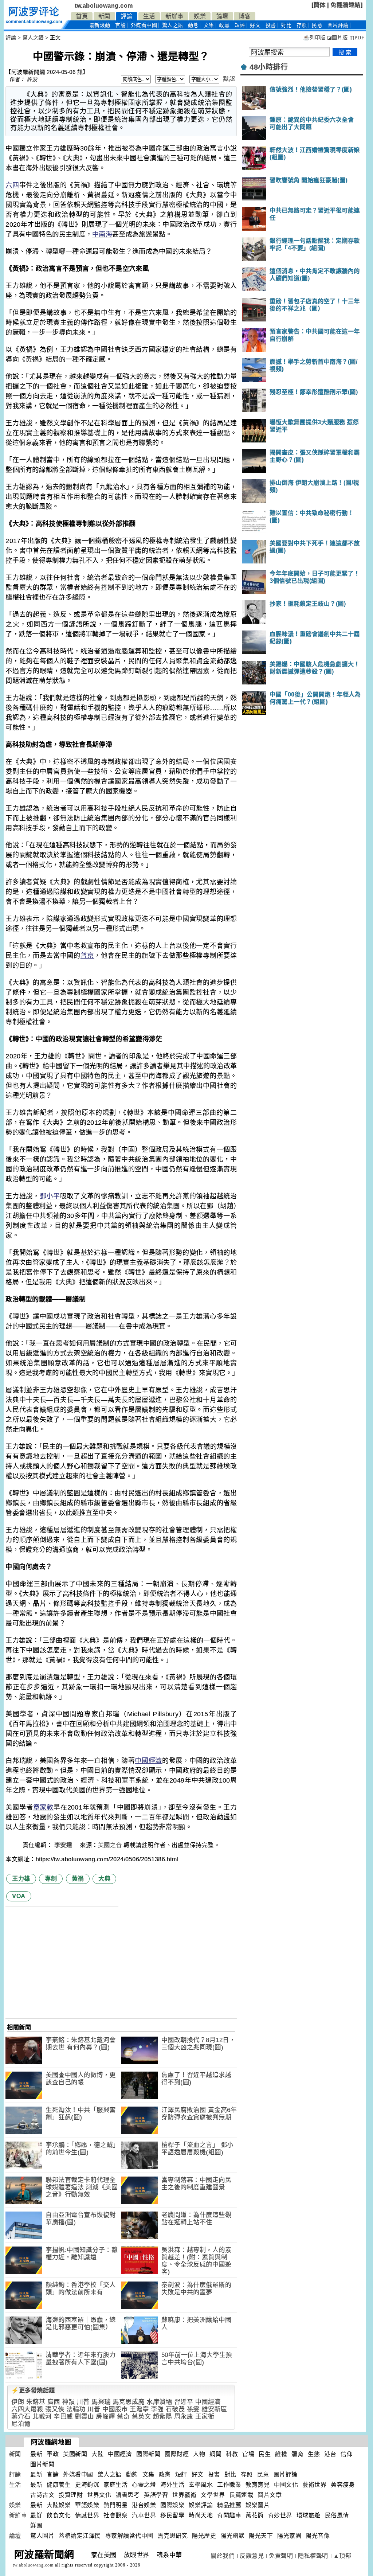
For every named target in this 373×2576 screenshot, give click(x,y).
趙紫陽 (163, 2417)
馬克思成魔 (129, 2402)
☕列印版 (314, 38)
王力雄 (21, 1879)
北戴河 (42, 2417)
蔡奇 (123, 2417)
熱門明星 (115, 2505)
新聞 (104, 16)
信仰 (347, 2454)
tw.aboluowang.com (104, 6)
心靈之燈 (144, 2485)
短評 (240, 25)
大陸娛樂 (59, 2505)
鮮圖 (36, 2526)
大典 (104, 1879)
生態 (314, 2454)
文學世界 (213, 2495)
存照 (302, 25)
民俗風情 (337, 2515)
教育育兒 (258, 2485)
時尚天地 (201, 2515)
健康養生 (59, 2485)
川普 (83, 2402)
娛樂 (200, 16)
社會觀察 (115, 2515)
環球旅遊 (309, 2515)
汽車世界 (144, 2515)
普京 (87, 956)
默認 (229, 79)
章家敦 (44, 1807)
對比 (286, 25)
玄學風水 (201, 2485)
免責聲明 (281, 2556)
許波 (32, 79)
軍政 (53, 2454)
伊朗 (18, 2402)
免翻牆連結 (345, 5)
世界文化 (99, 2495)
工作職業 (229, 2485)
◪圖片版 (337, 38)
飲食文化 (59, 2515)
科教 (232, 2454)
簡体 (320, 5)
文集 (209, 25)
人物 (199, 2454)
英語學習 (156, 2495)
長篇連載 (241, 2495)
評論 (127, 16)
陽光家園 (289, 2536)
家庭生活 (115, 2485)
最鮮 (36, 2515)
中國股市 (115, 2409)
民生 (265, 2454)
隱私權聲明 (313, 2556)
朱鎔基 (36, 2402)
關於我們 (223, 2556)
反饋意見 (252, 2556)
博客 (245, 16)
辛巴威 (63, 2417)
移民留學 (172, 2515)
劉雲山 (84, 2417)
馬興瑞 (101, 2402)
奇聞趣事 (229, 2515)
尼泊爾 (21, 2424)
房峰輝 (105, 2417)
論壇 (222, 16)
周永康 (184, 2417)
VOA (19, 1896)
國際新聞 (148, 2454)
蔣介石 (21, 2417)
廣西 (54, 2402)
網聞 (215, 2454)
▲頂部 (342, 2556)
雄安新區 (214, 2409)
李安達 (64, 1845)
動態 (193, 25)
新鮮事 (174, 16)
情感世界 (87, 2515)
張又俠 (55, 2409)
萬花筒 (255, 2515)
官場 (248, 2454)
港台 (330, 2454)
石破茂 (175, 2409)
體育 (297, 2454)
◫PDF (357, 38)
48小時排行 (269, 67)
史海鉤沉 (87, 2485)
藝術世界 (314, 2485)
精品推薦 (229, 2505)
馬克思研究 (173, 2536)
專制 (51, 1879)
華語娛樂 (87, 2505)
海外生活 (172, 2485)
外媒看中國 (144, 25)
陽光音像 (318, 2536)
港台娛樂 (144, 2505)
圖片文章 (270, 2495)
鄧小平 (50, 1196)
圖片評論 (286, 2474)
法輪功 (76, 2409)
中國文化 (286, 2485)
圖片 (338, 25)
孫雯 (193, 2409)
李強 (157, 2409)
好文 (255, 25)
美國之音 (110, 1845)
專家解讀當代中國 (129, 2536)
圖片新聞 (42, 2464)
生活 (149, 16)
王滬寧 (139, 2409)
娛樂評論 (201, 2505)
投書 (271, 25)
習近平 (184, 2402)
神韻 (68, 2402)
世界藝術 (184, 2495)
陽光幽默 (232, 2536)
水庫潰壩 (159, 2402)
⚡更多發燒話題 (33, 2390)
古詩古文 (42, 2495)
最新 (100, 25)
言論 (120, 25)
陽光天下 (261, 2536)
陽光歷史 (204, 2536)
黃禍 (78, 1879)
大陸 (97, 2454)
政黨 (224, 25)
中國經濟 (148, 1761)
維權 (281, 2454)
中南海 (102, 234)
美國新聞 (75, 2454)
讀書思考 (127, 2495)
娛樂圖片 (258, 2505)
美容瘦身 (343, 2485)
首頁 (82, 16)
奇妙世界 (280, 2515)
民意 (317, 25)
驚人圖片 (42, 2536)
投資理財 (71, 2495)
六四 (12, 185)
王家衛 (205, 2417)
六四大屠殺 (27, 2409)
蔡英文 (142, 2417)
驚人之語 (173, 25)
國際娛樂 (172, 2505)
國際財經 (177, 2454)
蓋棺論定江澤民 (80, 2536)
